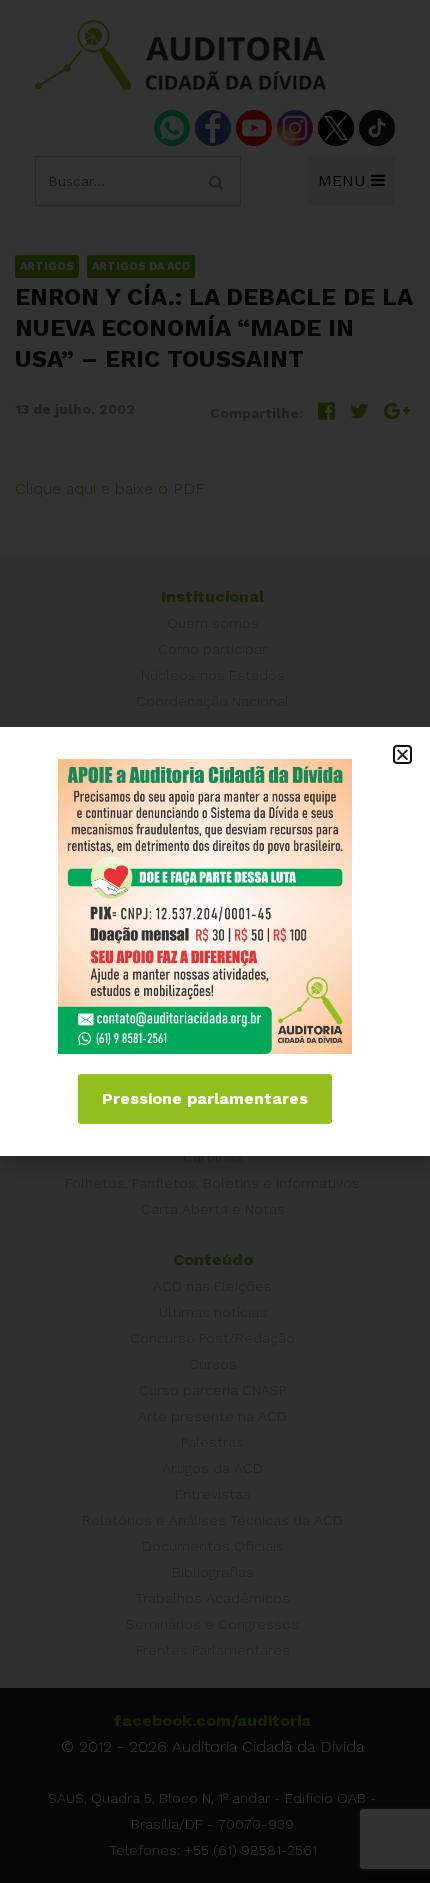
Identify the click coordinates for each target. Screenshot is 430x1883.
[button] (402, 754)
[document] (215, 941)
